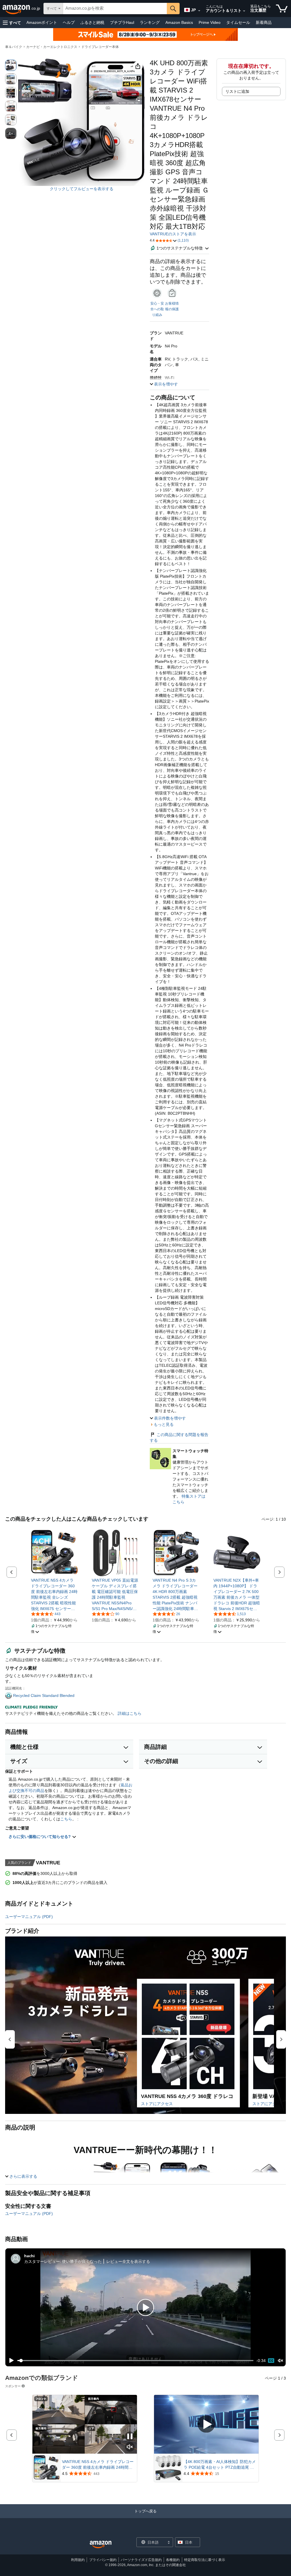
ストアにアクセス (157, 2104)
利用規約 (78, 2560)
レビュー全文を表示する (128, 2261)
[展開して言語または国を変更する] (199, 11)
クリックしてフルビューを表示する (82, 189)
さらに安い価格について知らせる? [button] (40, 1837)
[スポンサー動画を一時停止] (130, 2437)
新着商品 (264, 22)
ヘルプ (69, 22)
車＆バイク (14, 47)
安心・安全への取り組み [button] (157, 309)
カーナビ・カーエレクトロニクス (52, 47)
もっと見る (164, 1424)
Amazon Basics (179, 22)
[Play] (10, 2361)
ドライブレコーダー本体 (100, 47)
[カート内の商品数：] (282, 9)
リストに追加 (237, 91)
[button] (12, 23)
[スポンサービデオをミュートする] (130, 2447)
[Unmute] (280, 2361)
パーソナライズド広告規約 (141, 2560)
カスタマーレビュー (42, 2261)
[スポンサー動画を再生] (206, 2425)
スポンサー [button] (13, 2386)
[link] (54, 1594)
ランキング (150, 22)
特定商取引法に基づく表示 (205, 2560)
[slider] (135, 2361)
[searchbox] (115, 9)
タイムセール (238, 22)
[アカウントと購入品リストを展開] (244, 11)
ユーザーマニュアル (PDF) (29, 1917)
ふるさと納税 (92, 22)
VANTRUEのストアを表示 (173, 234)
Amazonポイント (42, 22)
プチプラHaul (122, 22)
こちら (66, 1819)
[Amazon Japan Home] (101, 2545)
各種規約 (173, 2560)
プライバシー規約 (103, 2560)
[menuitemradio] (271, 2361)
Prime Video (210, 22)
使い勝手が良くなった (82, 2261)
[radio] (11, 65)
